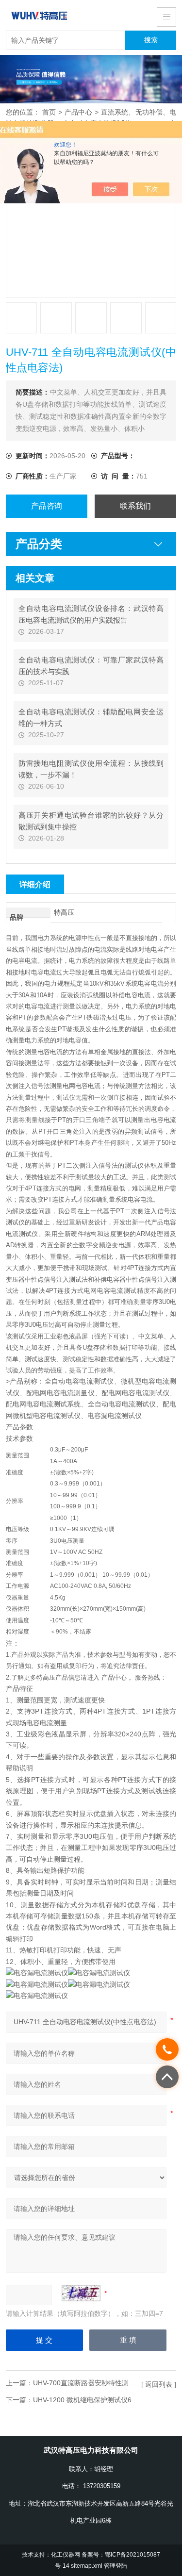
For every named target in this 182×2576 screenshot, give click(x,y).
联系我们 (135, 506)
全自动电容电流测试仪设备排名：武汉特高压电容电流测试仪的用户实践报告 (91, 614)
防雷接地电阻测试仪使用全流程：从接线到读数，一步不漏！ (91, 769)
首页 (49, 112)
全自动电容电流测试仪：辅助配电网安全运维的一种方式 (91, 718)
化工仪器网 (66, 2554)
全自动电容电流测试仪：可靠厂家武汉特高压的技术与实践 (91, 666)
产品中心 (78, 112)
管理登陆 (116, 2566)
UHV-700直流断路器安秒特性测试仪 (88, 2383)
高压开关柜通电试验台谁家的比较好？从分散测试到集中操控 (91, 821)
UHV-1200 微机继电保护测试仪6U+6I (90, 2400)
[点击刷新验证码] (81, 2293)
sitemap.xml (87, 2566)
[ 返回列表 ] (159, 2384)
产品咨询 (47, 506)
